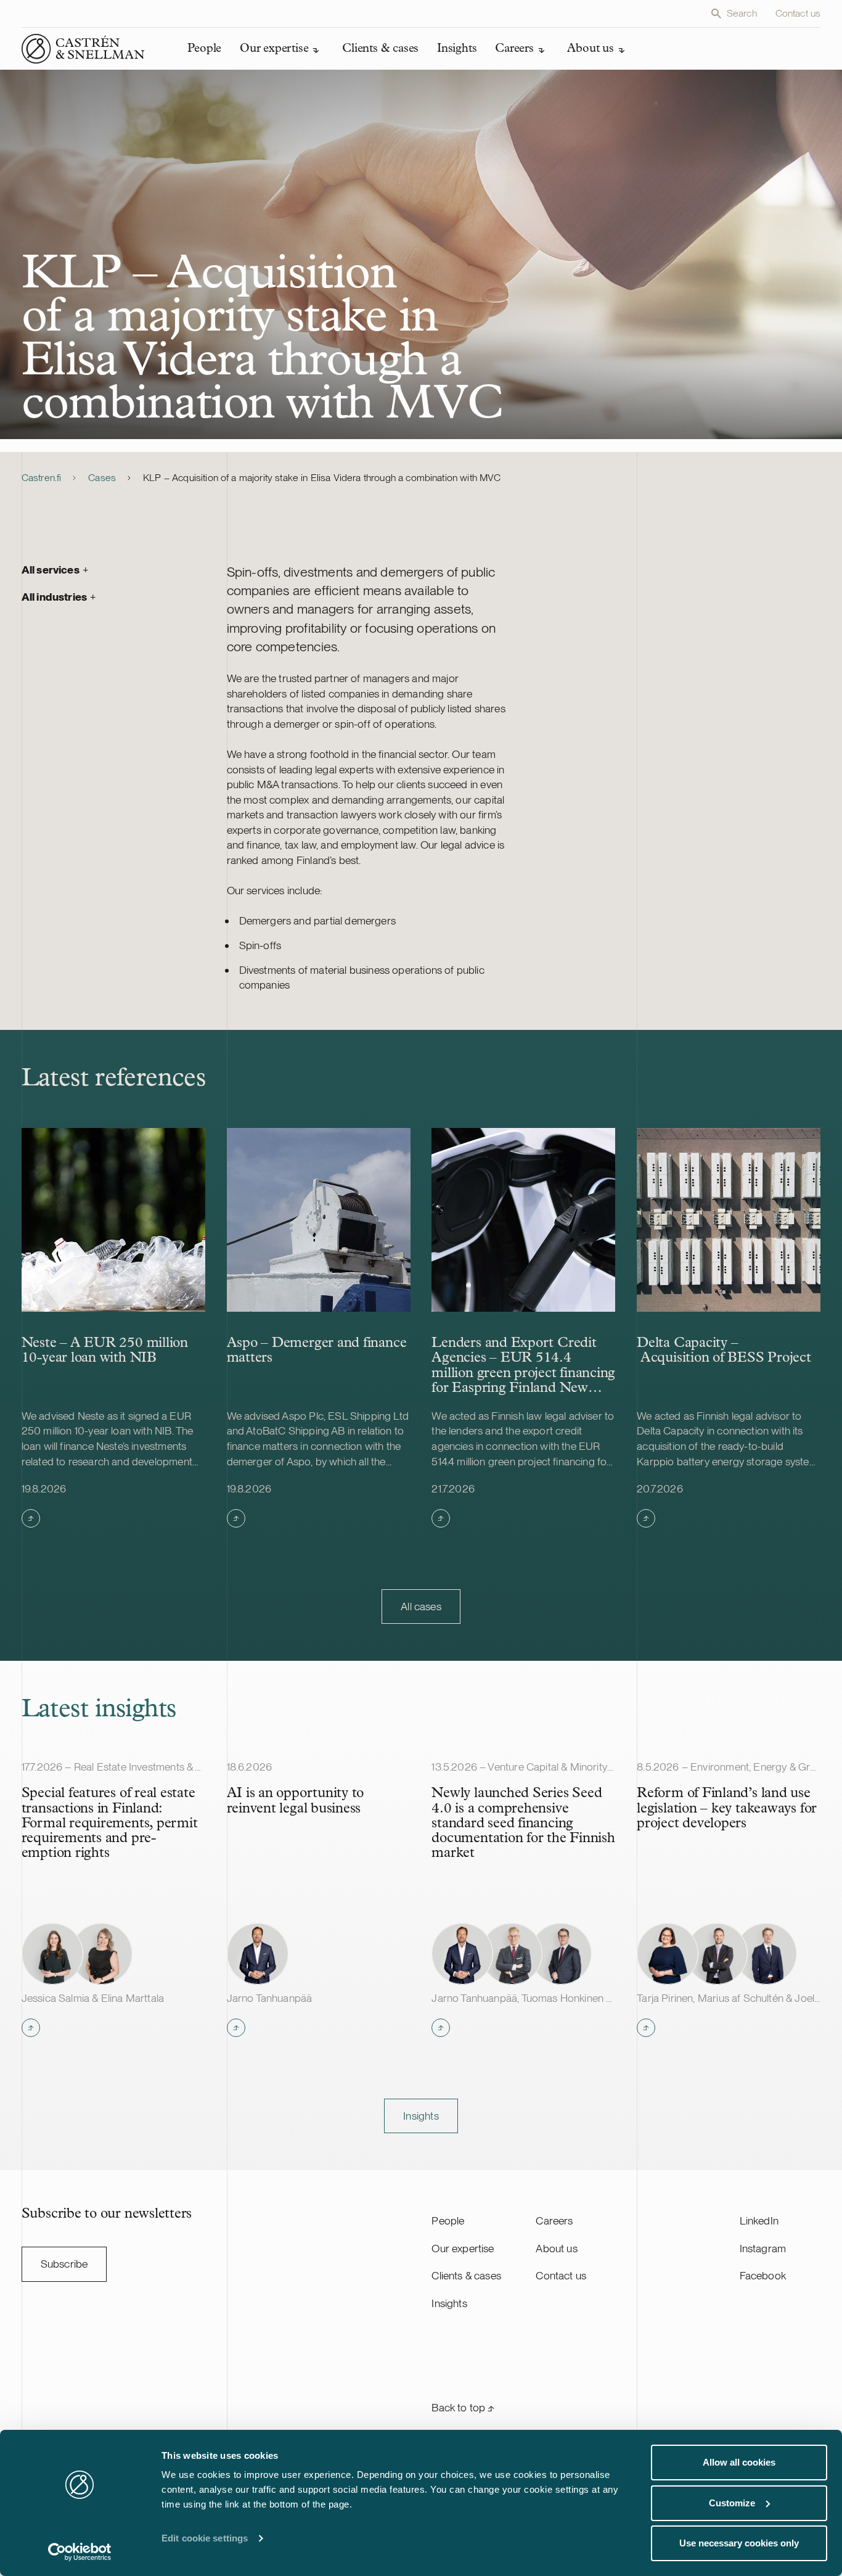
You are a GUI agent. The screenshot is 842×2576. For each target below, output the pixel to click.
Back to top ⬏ (463, 2407)
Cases (102, 478)
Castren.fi (42, 478)
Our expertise (463, 2248)
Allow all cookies (739, 2462)
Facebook (763, 2275)
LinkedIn (759, 2220)
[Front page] (83, 49)
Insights (449, 2303)
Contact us (798, 13)
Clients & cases (466, 2275)
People (448, 2220)
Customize (732, 2503)
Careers (554, 2220)
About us (556, 2248)
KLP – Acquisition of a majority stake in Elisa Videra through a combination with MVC (322, 478)
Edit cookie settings (205, 2538)
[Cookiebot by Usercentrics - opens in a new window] (80, 2552)
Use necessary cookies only (739, 2543)
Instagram (763, 2248)
